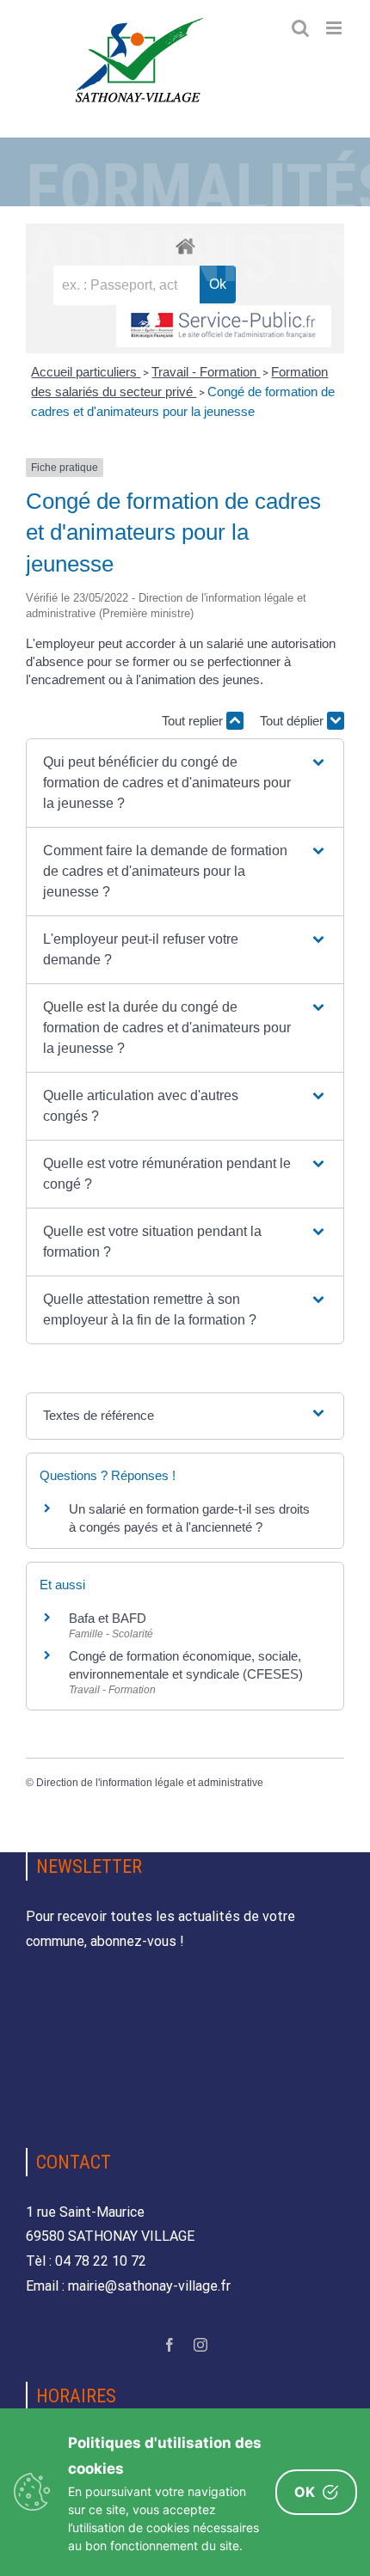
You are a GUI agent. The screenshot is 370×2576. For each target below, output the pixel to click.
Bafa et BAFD (108, 1618)
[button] (185, 783)
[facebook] (170, 2345)
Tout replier (194, 721)
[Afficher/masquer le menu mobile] (335, 28)
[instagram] (200, 2345)
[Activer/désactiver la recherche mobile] (300, 28)
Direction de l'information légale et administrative (150, 1783)
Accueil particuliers (86, 372)
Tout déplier (293, 721)
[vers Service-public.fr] (224, 326)
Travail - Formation (206, 372)
